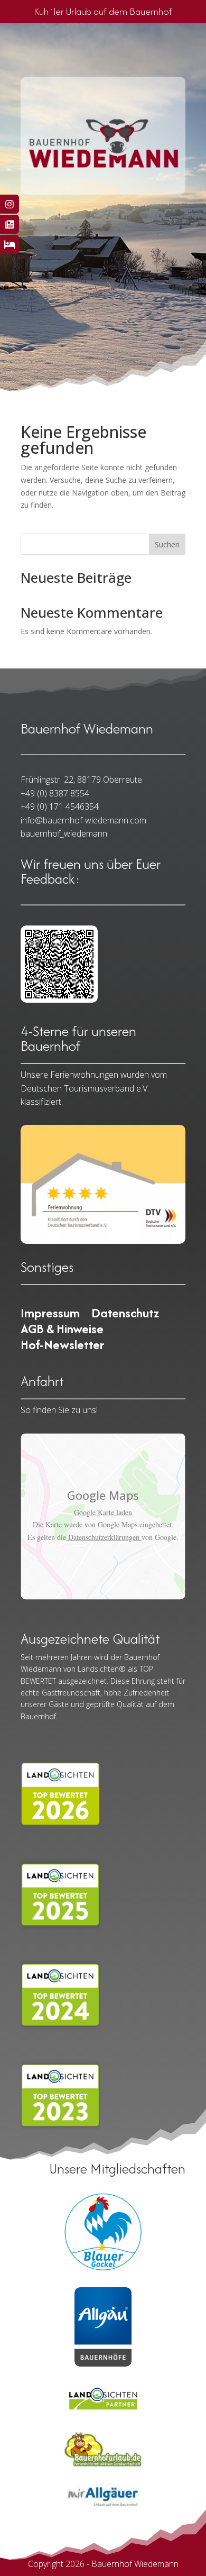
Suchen (167, 544)
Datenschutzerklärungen (104, 1537)
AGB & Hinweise (62, 1331)
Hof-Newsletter (62, 1347)
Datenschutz (125, 1315)
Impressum (50, 1315)
